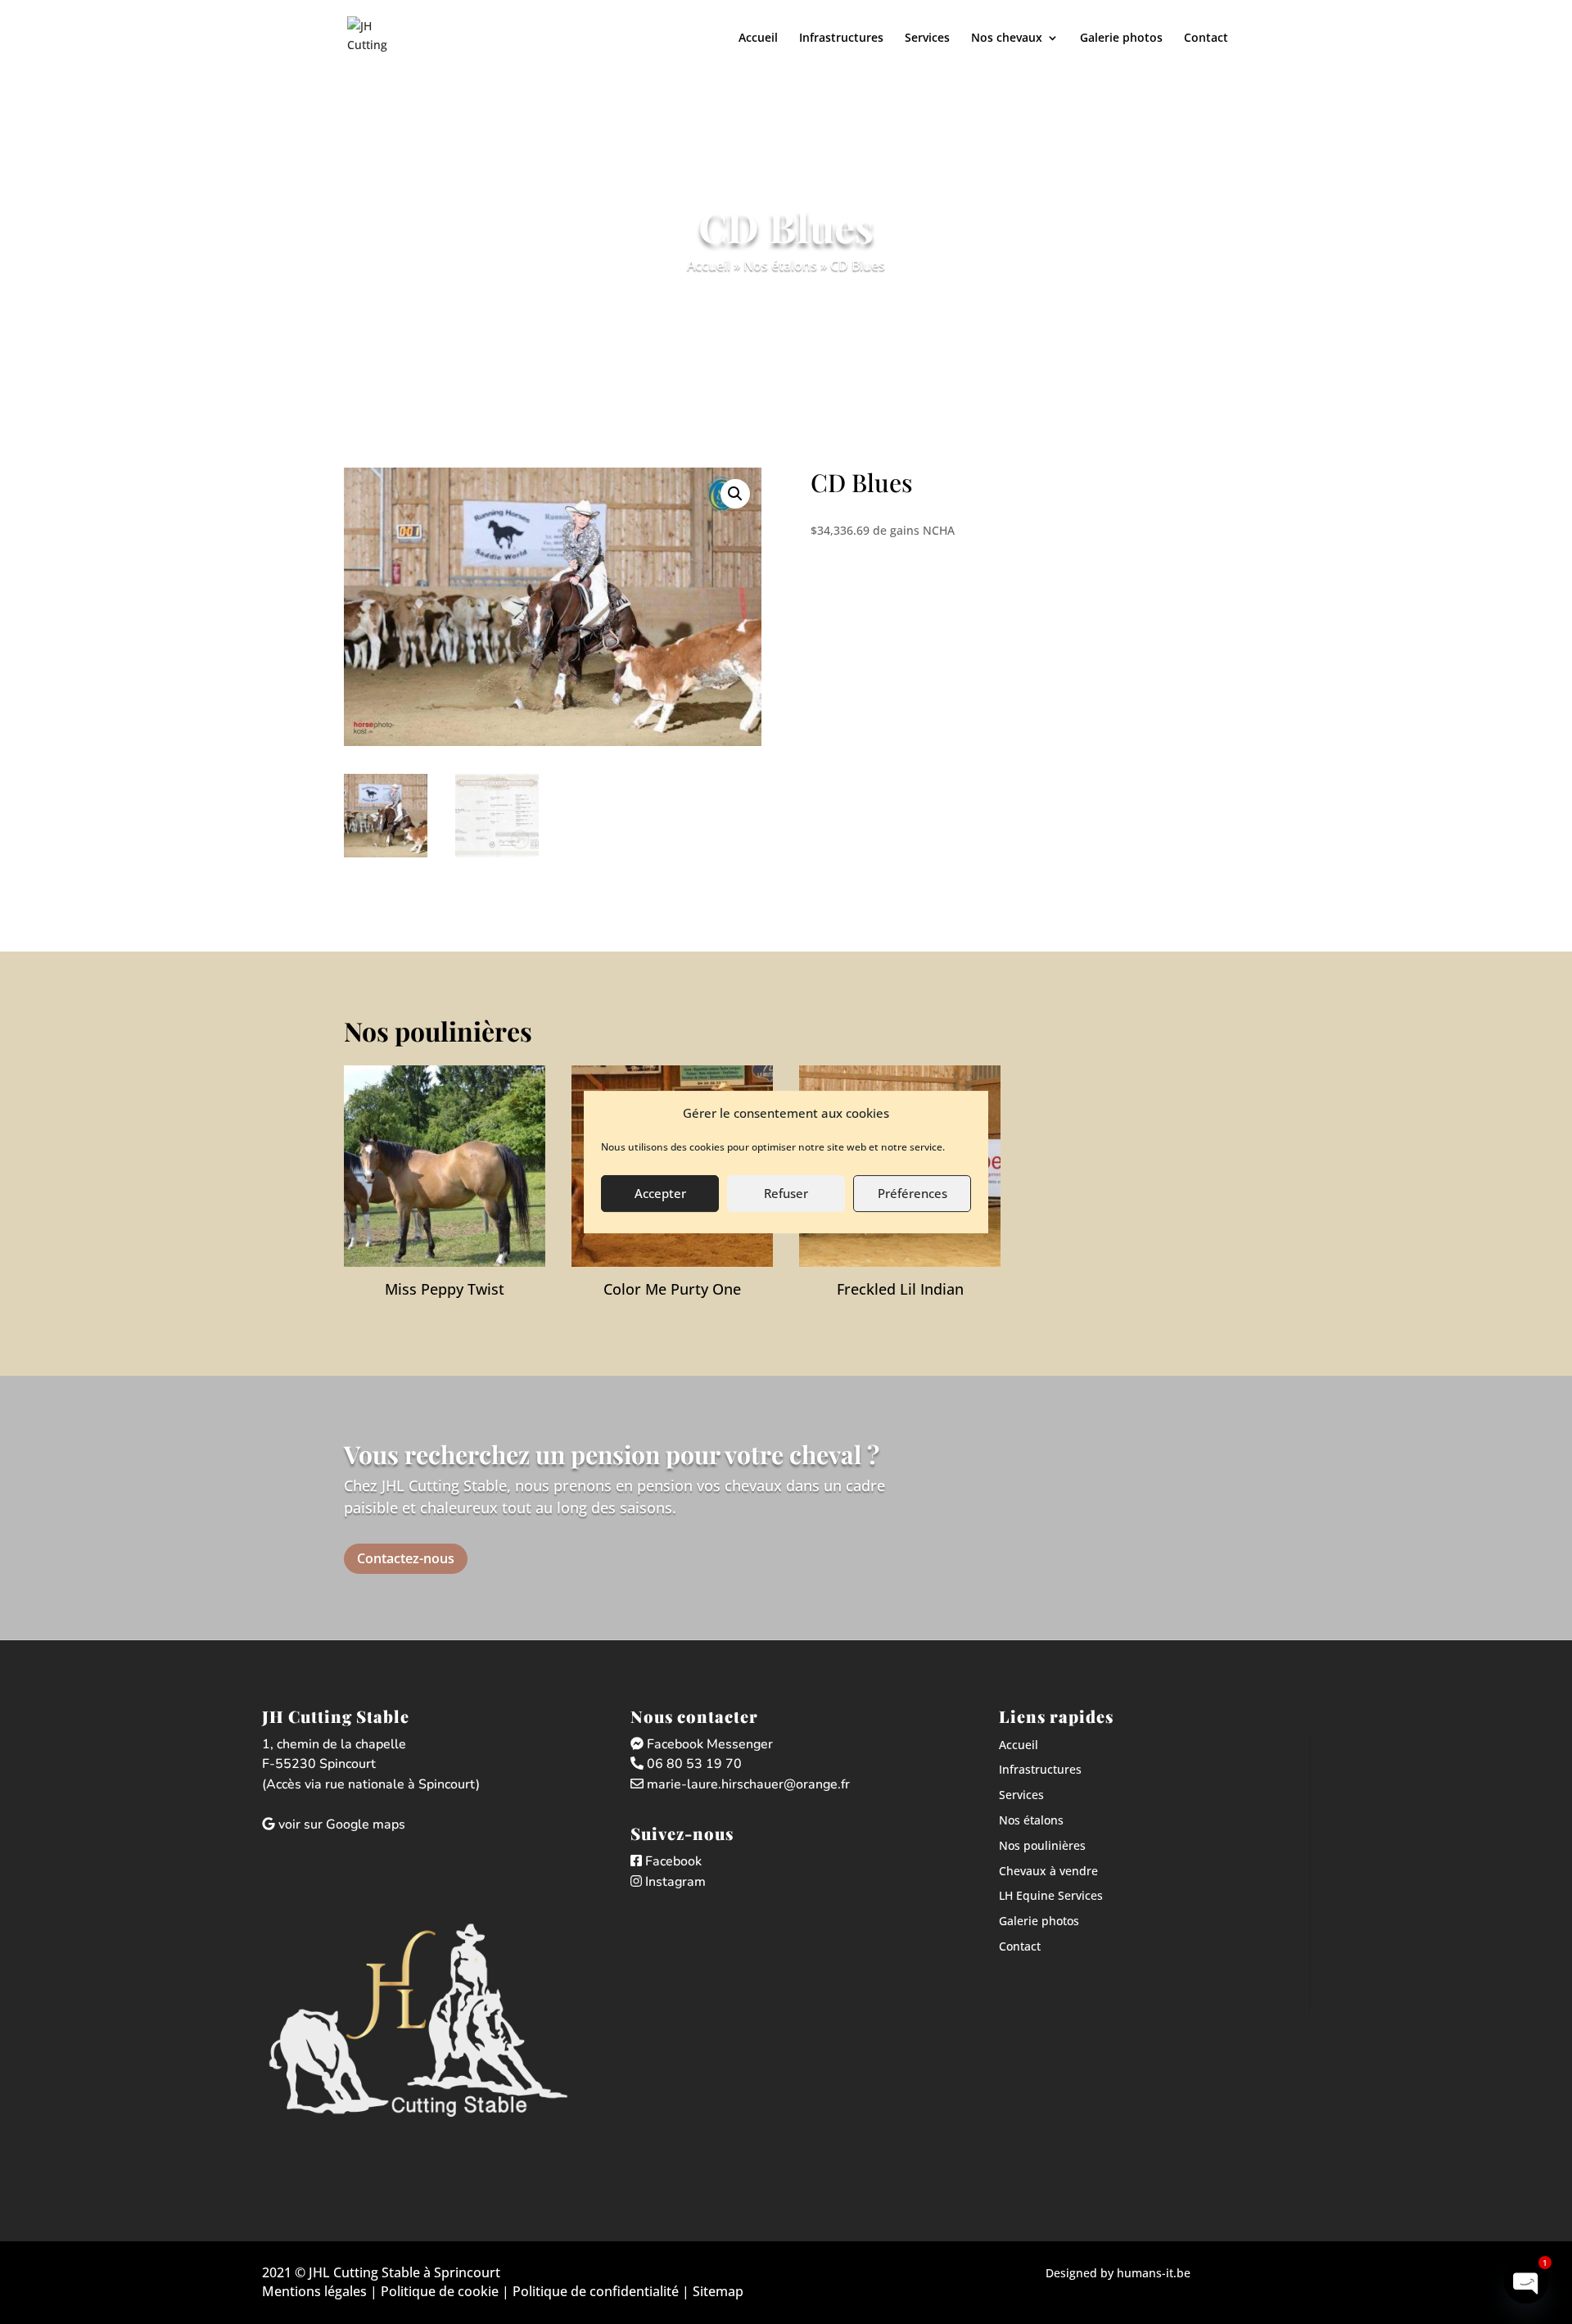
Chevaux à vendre (1048, 1871)
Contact (1206, 38)
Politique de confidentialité (596, 2291)
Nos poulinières (1042, 1845)
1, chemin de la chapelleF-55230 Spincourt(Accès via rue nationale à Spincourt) (371, 1765)
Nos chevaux (1007, 38)
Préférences (912, 1193)
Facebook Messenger (708, 1744)
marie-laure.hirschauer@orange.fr (747, 1784)
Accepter (660, 1193)
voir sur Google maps (340, 1824)
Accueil (758, 38)
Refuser (786, 1193)
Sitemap (718, 2291)
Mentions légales (314, 2291)
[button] (735, 494)
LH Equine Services (1051, 1895)
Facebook (672, 1861)
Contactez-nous (406, 1558)
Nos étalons (780, 265)
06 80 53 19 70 (693, 1764)
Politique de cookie (438, 2291)
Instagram (674, 1882)
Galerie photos (1121, 38)
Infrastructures (841, 38)
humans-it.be (1154, 2273)
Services (927, 38)
